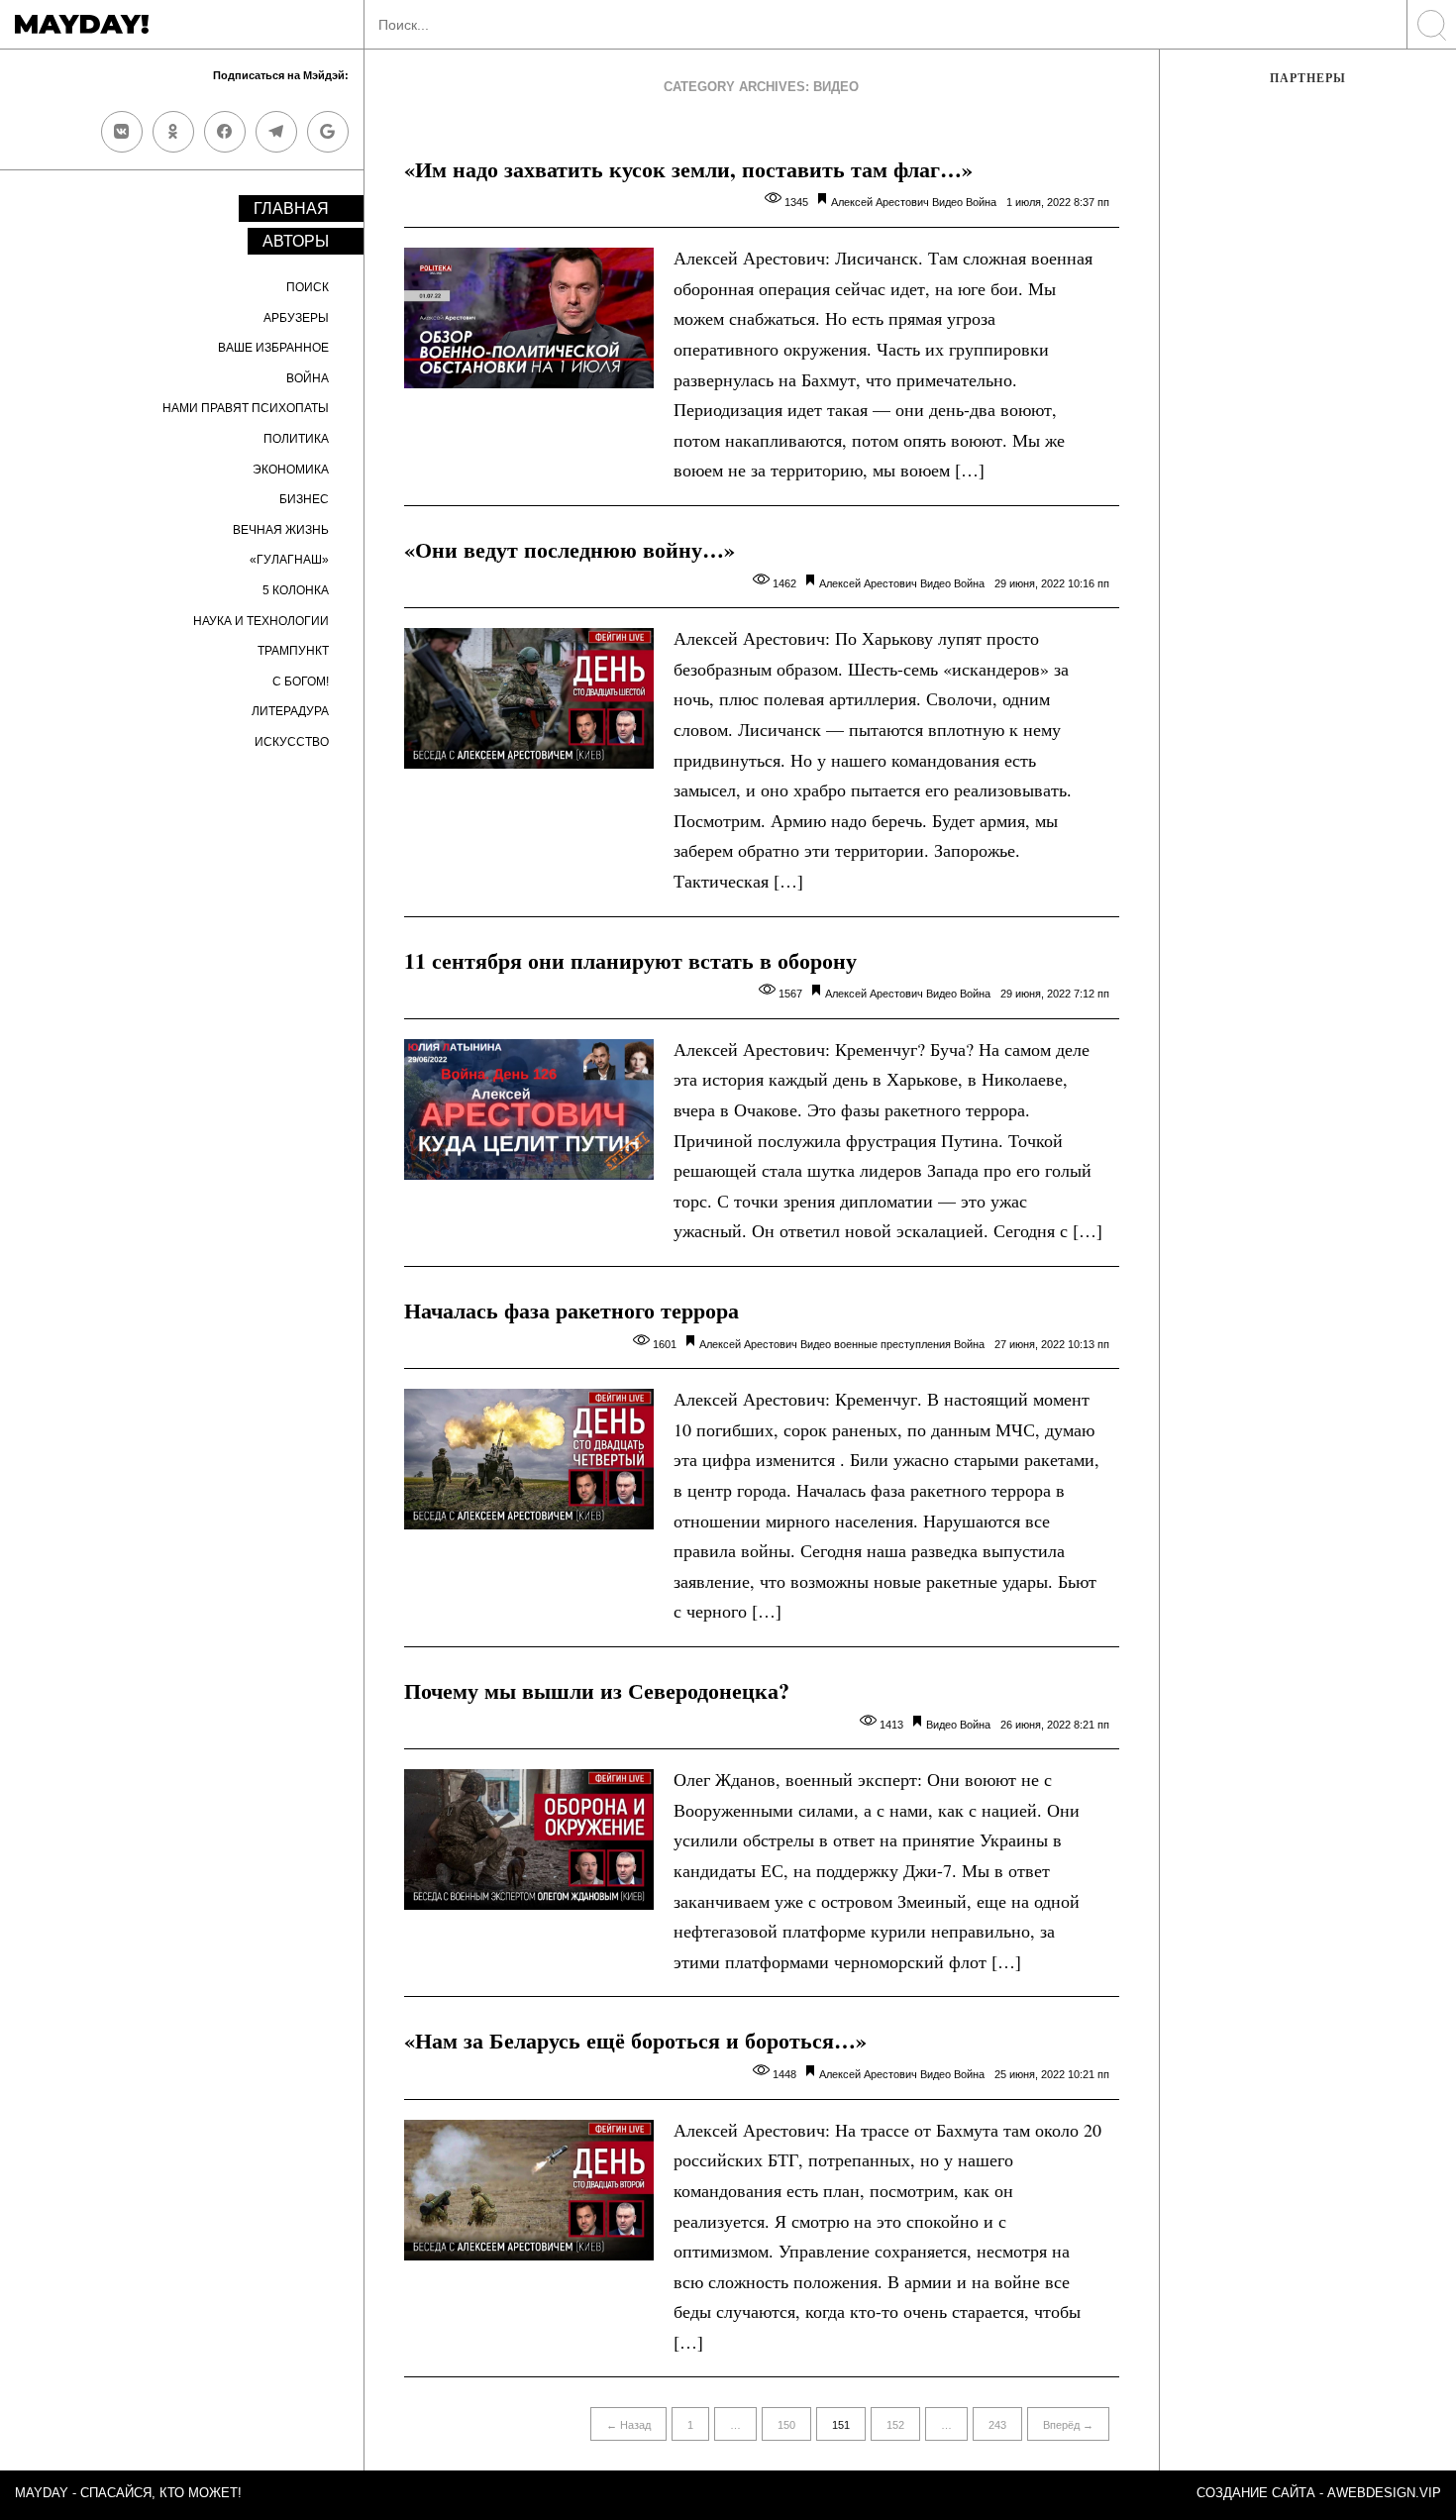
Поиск (308, 287)
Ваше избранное (273, 348)
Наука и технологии (261, 621)
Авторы (296, 241)
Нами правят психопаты (246, 408)
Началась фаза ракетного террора (572, 1310)
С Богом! (301, 682)
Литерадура (290, 711)
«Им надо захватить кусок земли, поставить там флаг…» (688, 169)
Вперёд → (1068, 2425)
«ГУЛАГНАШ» (289, 560)
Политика (296, 439)
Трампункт (293, 651)
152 (895, 2425)
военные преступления (892, 1344)
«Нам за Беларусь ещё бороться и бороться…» (635, 2040)
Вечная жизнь (281, 530)
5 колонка (296, 590)
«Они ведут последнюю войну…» (570, 549)
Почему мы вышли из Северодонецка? (597, 1690)
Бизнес (304, 499)
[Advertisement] (1308, 433)
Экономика (291, 470)
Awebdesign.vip (1384, 2493)
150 (786, 2425)
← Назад (628, 2425)
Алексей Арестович (880, 202)
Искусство (292, 742)
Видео (947, 202)
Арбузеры (296, 318)
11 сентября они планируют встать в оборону (630, 960)
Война (308, 378)
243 (997, 2425)
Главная (291, 209)
